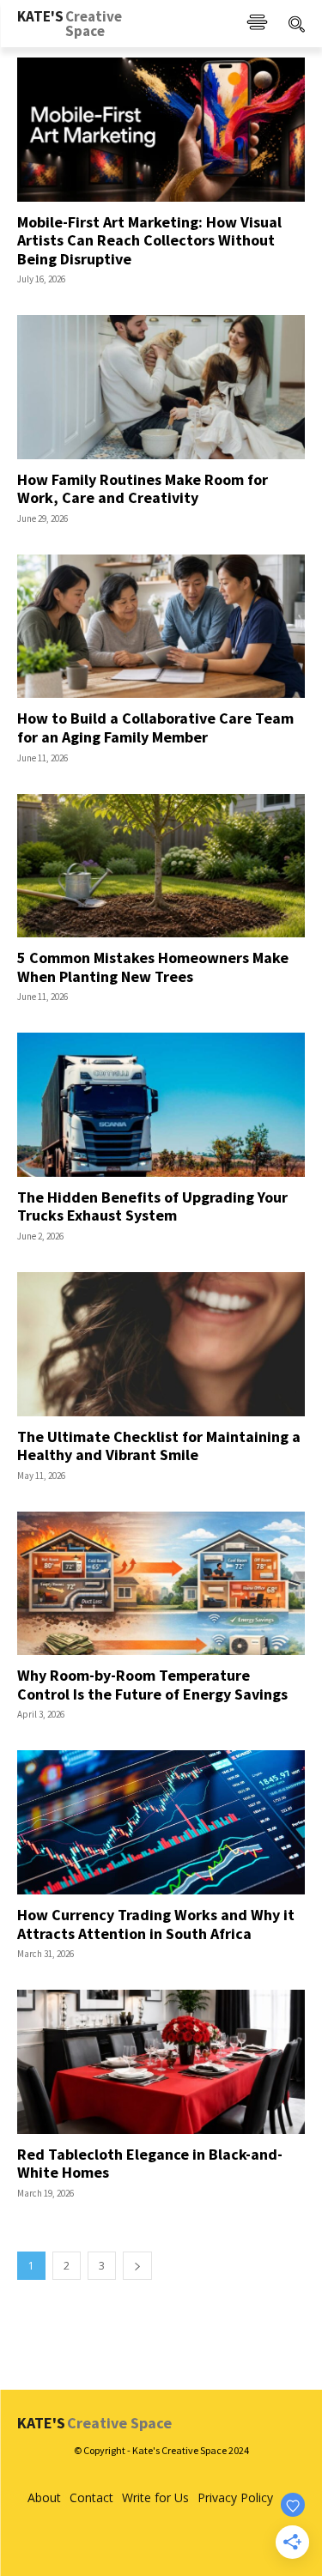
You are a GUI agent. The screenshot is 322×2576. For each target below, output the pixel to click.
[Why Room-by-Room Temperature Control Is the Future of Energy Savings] (161, 1584)
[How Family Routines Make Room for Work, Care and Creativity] (161, 387)
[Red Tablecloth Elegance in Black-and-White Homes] (161, 2062)
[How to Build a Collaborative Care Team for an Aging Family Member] (161, 627)
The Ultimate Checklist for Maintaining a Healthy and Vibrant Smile (159, 1446)
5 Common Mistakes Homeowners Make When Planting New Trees (153, 967)
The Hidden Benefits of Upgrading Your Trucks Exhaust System (152, 1206)
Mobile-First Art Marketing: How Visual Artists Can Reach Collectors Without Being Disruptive (149, 240)
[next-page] (137, 2266)
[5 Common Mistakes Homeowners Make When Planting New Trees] (161, 866)
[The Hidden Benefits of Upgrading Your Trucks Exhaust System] (161, 1105)
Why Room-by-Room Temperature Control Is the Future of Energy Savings (152, 1685)
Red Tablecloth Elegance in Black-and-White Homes (150, 2164)
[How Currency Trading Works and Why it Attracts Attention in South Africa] (161, 1822)
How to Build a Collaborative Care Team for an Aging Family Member (155, 727)
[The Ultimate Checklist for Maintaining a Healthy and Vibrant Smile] (161, 1344)
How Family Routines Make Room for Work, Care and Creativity (143, 489)
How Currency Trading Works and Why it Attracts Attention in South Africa (156, 1924)
